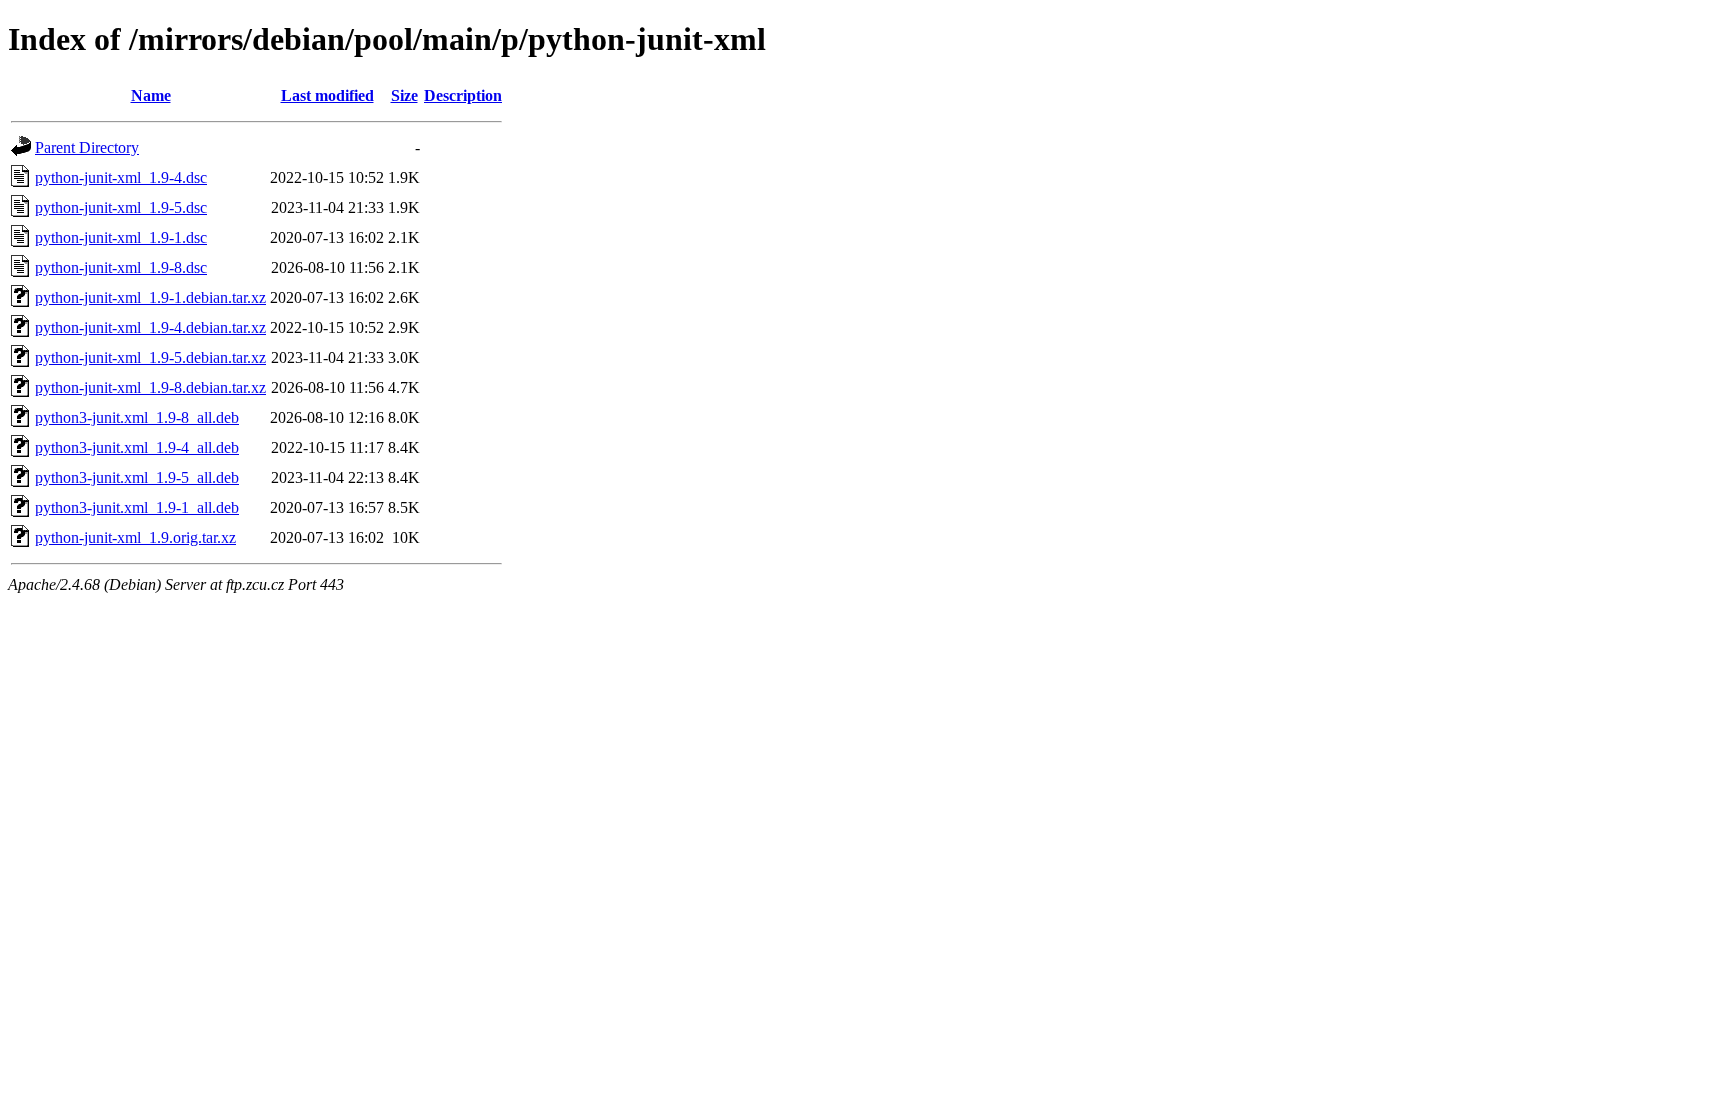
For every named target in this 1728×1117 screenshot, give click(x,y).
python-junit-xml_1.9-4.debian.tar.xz (150, 327)
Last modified (327, 95)
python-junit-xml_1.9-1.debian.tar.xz (150, 297)
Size (404, 95)
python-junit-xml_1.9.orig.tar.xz (135, 537)
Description (463, 95)
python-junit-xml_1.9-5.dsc (121, 207)
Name (151, 95)
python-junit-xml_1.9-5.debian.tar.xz (150, 357)
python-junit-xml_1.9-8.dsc (121, 267)
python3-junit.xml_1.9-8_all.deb (137, 417)
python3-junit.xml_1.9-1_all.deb (137, 507)
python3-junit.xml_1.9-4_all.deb (137, 447)
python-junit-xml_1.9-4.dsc (121, 177)
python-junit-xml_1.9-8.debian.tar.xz (150, 387)
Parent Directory (87, 147)
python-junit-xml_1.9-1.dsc (121, 237)
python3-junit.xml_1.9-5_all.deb (137, 477)
